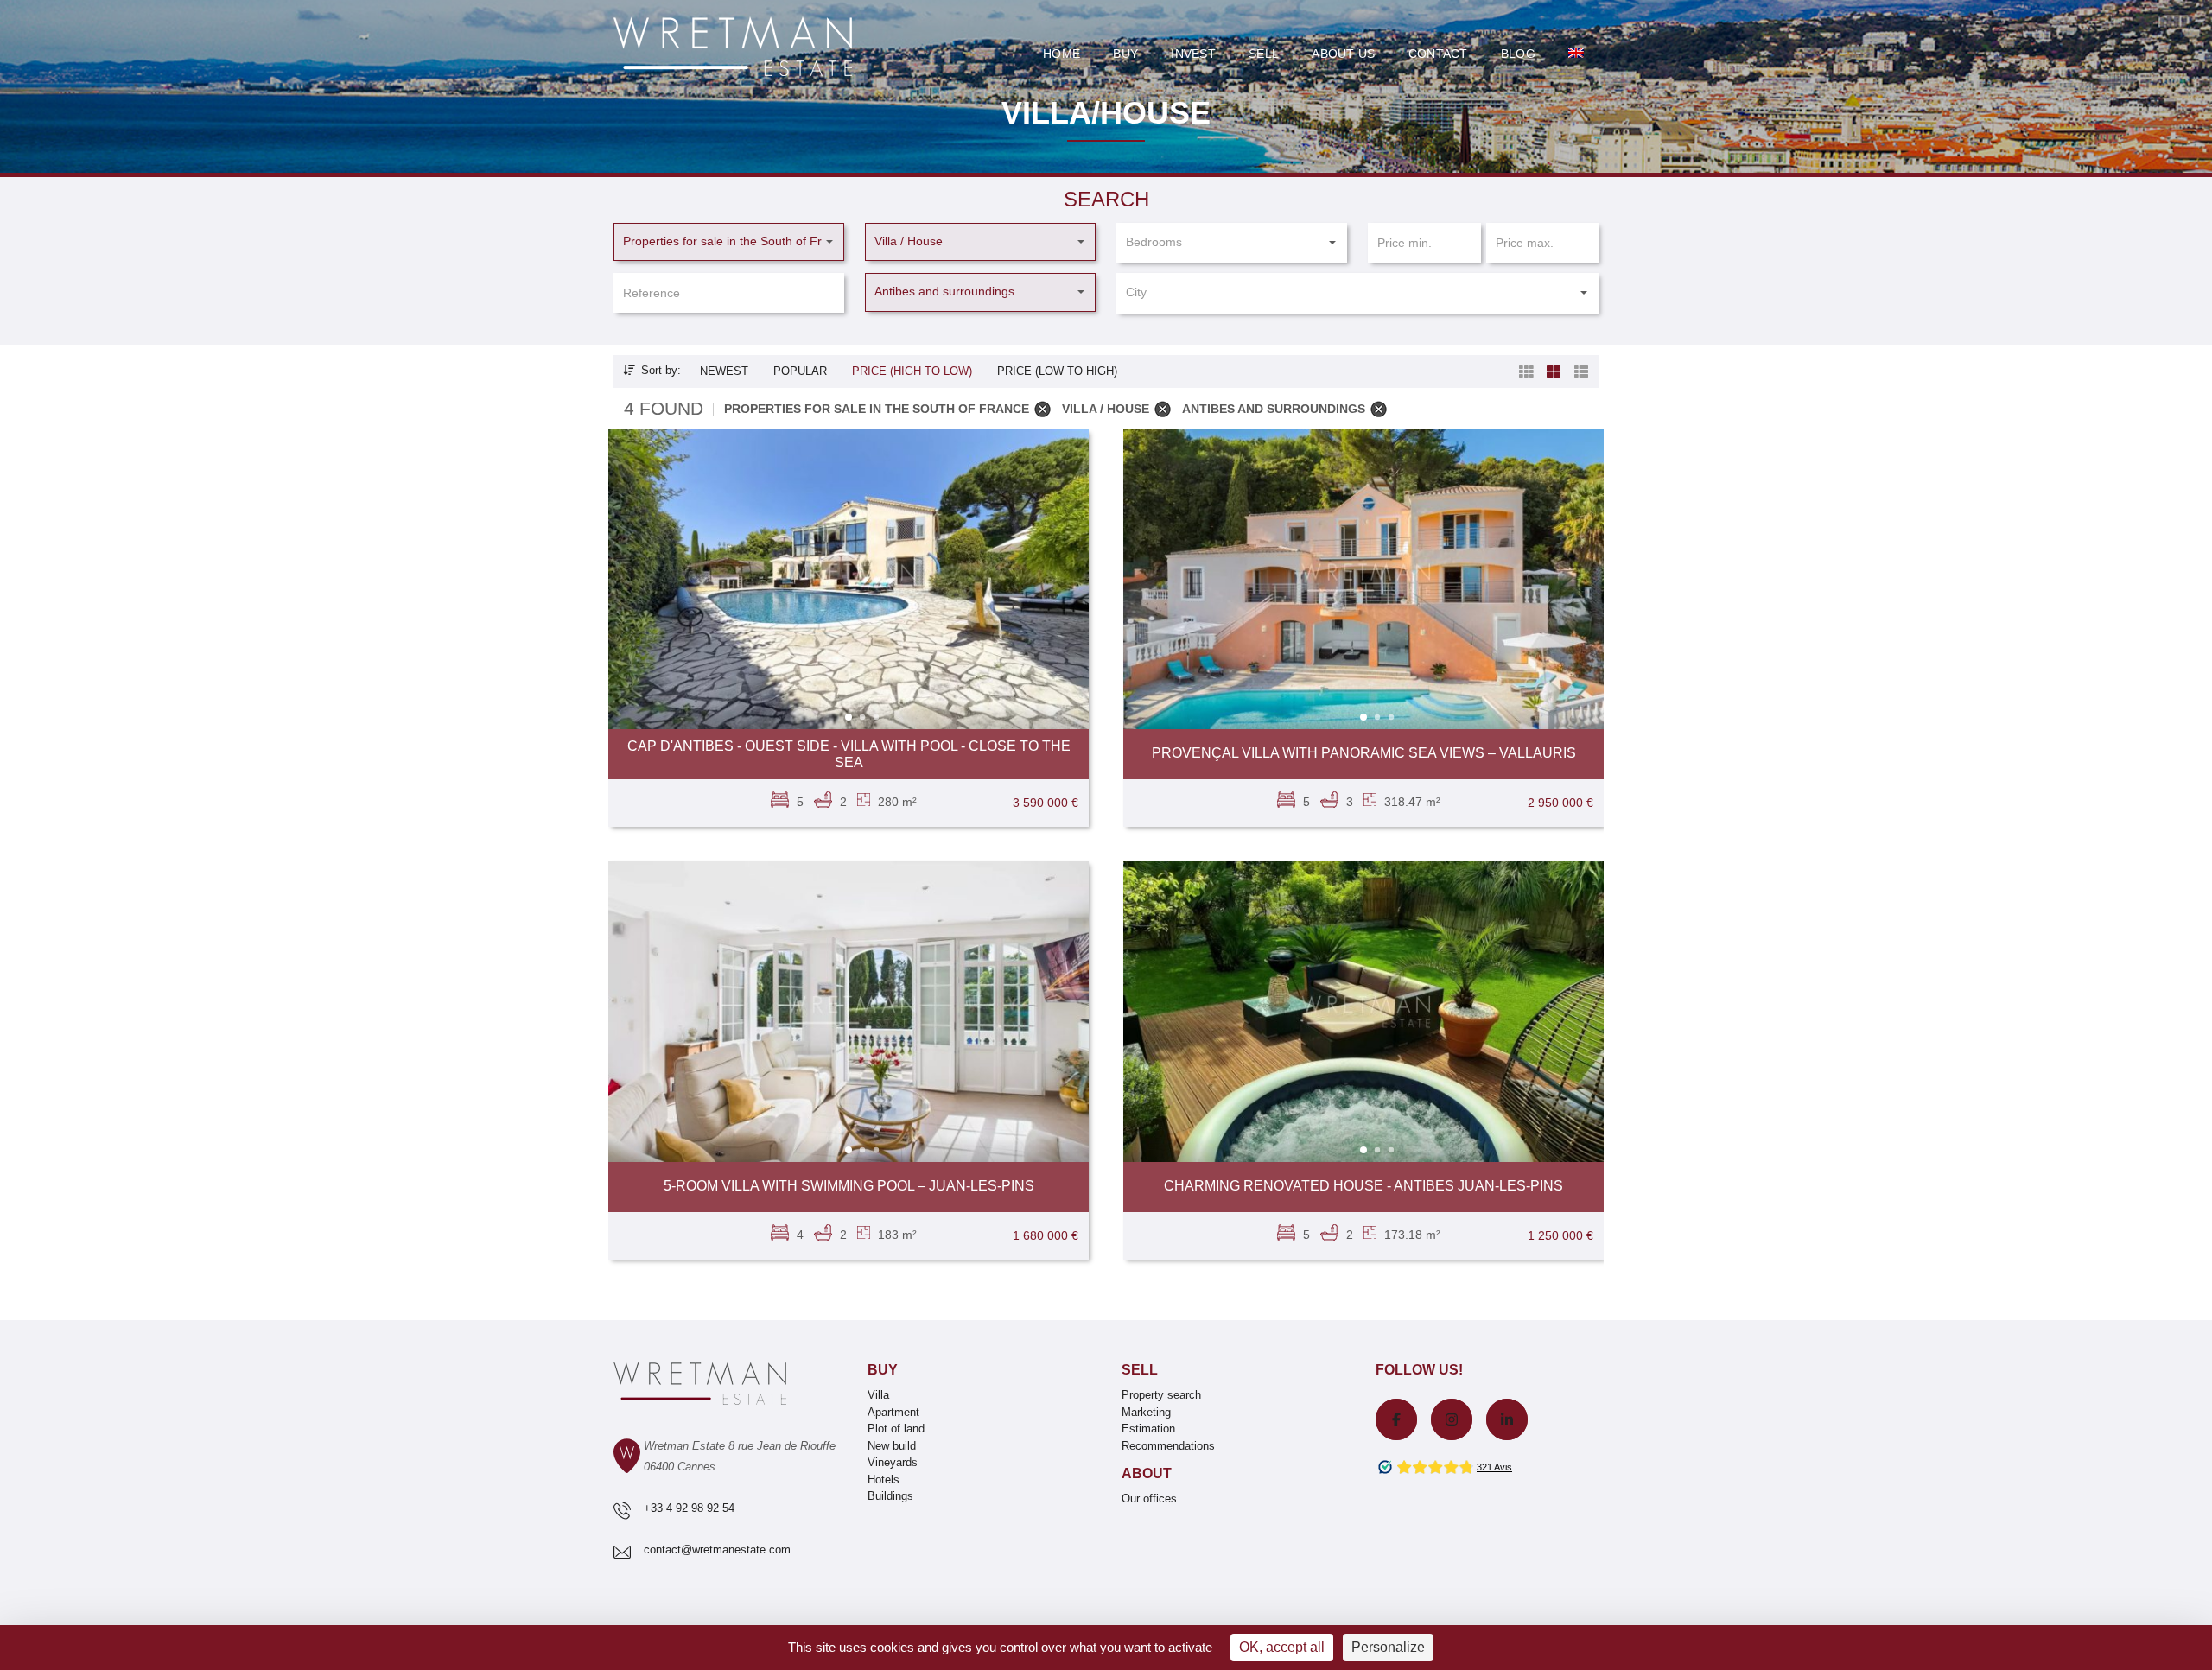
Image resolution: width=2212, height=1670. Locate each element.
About (1147, 1473)
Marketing (1146, 1412)
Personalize (1388, 1647)
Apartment (893, 1412)
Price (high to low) (912, 371)
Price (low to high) (1057, 371)
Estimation (1148, 1429)
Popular (800, 371)
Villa (878, 1395)
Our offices (1149, 1499)
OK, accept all (1282, 1647)
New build (892, 1446)
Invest (1193, 54)
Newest (724, 371)
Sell (1264, 54)
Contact (1438, 54)
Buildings (890, 1496)
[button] (729, 242)
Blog (1518, 54)
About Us (1343, 54)
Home (1062, 54)
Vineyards (893, 1462)
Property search (1161, 1395)
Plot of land (896, 1429)
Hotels (884, 1480)
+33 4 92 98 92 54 (689, 1508)
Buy (1125, 54)
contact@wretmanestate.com (717, 1549)
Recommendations (1168, 1446)
